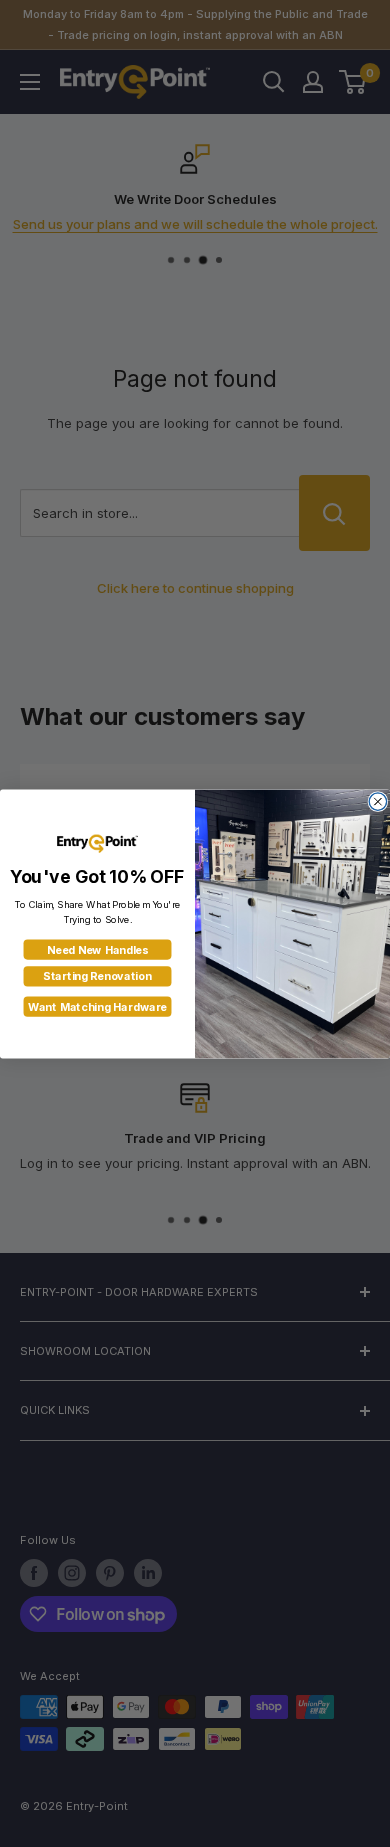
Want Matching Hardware (97, 1006)
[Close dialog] (377, 800)
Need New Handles (98, 949)
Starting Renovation (97, 975)
